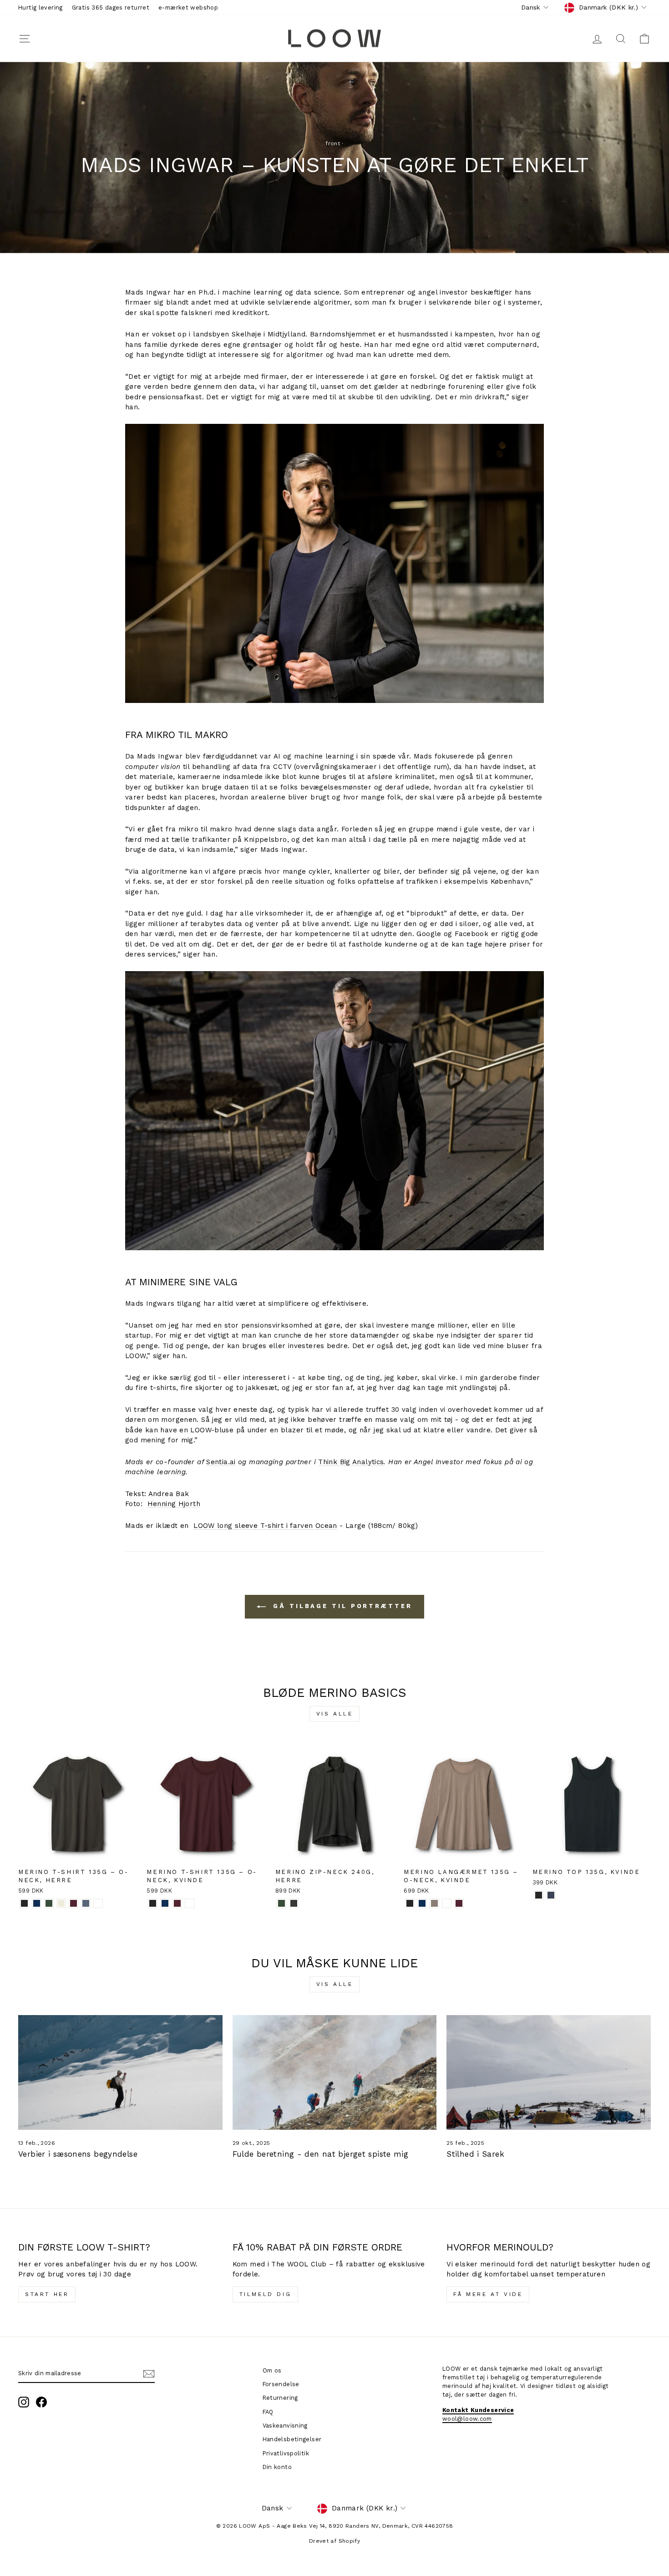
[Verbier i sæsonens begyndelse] (120, 2072)
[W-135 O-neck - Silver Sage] (190, 1903)
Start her (47, 2294)
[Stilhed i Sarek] (549, 2072)
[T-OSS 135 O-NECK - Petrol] (86, 1903)
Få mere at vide (488, 2294)
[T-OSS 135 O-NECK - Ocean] (37, 1903)
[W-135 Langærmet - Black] (410, 1903)
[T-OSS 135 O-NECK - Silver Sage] (98, 1903)
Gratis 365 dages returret (111, 8)
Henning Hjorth (174, 1504)
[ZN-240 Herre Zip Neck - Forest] (281, 1903)
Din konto (277, 2467)
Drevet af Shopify (334, 2541)
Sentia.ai (221, 1462)
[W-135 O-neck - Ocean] (165, 1903)
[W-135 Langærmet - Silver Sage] (447, 1903)
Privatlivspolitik (286, 2453)
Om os (272, 2370)
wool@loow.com (467, 2419)
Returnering (280, 2398)
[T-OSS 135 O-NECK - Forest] (49, 1903)
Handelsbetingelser (292, 2439)
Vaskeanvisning (285, 2426)
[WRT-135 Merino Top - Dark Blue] (551, 1895)
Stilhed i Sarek (475, 2154)
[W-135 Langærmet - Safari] (434, 1903)
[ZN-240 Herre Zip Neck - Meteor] (294, 1903)
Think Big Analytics (351, 1462)
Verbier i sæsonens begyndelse (78, 2154)
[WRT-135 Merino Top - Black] (539, 1895)
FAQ (268, 2412)
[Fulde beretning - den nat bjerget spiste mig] (335, 2072)
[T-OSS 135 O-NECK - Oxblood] (73, 1903)
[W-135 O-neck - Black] (153, 1903)
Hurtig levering (41, 8)
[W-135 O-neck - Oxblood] (177, 1903)
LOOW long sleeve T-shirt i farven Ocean (265, 1526)
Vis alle (335, 1714)
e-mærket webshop (188, 8)
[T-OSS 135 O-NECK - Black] (24, 1903)
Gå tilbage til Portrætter (341, 1606)
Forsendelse (281, 2384)
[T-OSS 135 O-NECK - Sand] (61, 1903)
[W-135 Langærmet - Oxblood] (459, 1903)
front (333, 143)
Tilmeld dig (266, 2294)
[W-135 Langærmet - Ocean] (422, 1903)
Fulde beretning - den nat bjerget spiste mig (321, 2154)
